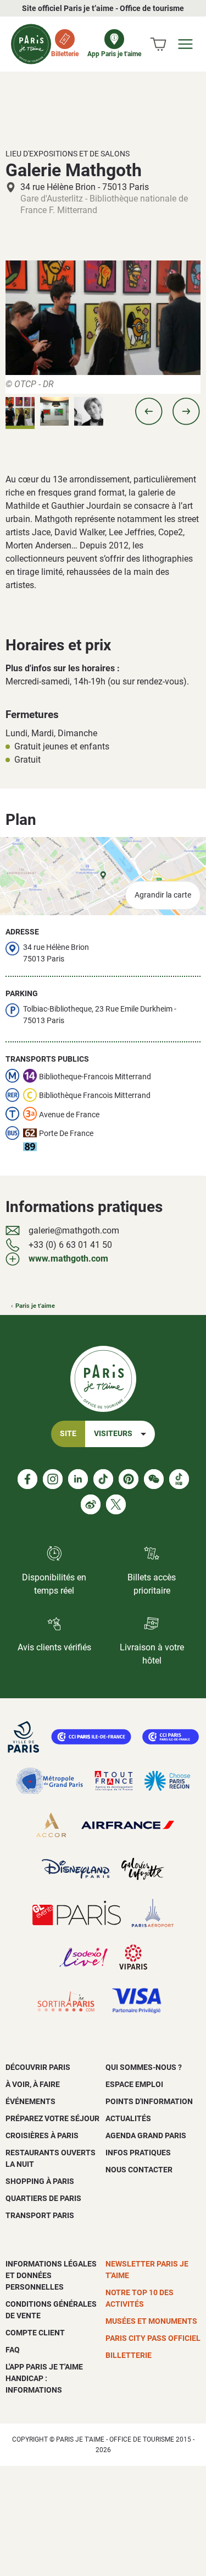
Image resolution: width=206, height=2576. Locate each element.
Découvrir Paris (38, 2067)
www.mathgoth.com (68, 1259)
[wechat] (154, 1479)
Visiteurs (113, 1434)
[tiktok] (103, 1479)
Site (68, 1434)
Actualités (128, 2118)
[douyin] (179, 1479)
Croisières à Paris (42, 2135)
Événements (30, 2101)
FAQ (13, 2350)
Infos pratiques (138, 2153)
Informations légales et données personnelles (51, 2275)
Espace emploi (134, 2084)
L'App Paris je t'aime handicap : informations (44, 2378)
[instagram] (53, 1479)
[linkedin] (78, 1479)
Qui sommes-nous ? (144, 2067)
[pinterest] (129, 1479)
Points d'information (149, 2101)
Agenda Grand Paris (146, 2135)
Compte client (35, 2333)
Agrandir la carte (163, 895)
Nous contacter (139, 2170)
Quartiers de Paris (43, 2198)
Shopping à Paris (40, 2181)
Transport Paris (40, 2215)
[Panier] (158, 44)
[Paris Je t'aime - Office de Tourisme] (31, 44)
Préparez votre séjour (52, 2118)
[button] (149, 411)
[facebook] (27, 1479)
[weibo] (91, 1504)
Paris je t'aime (35, 1306)
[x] (116, 1504)
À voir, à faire (33, 2084)
